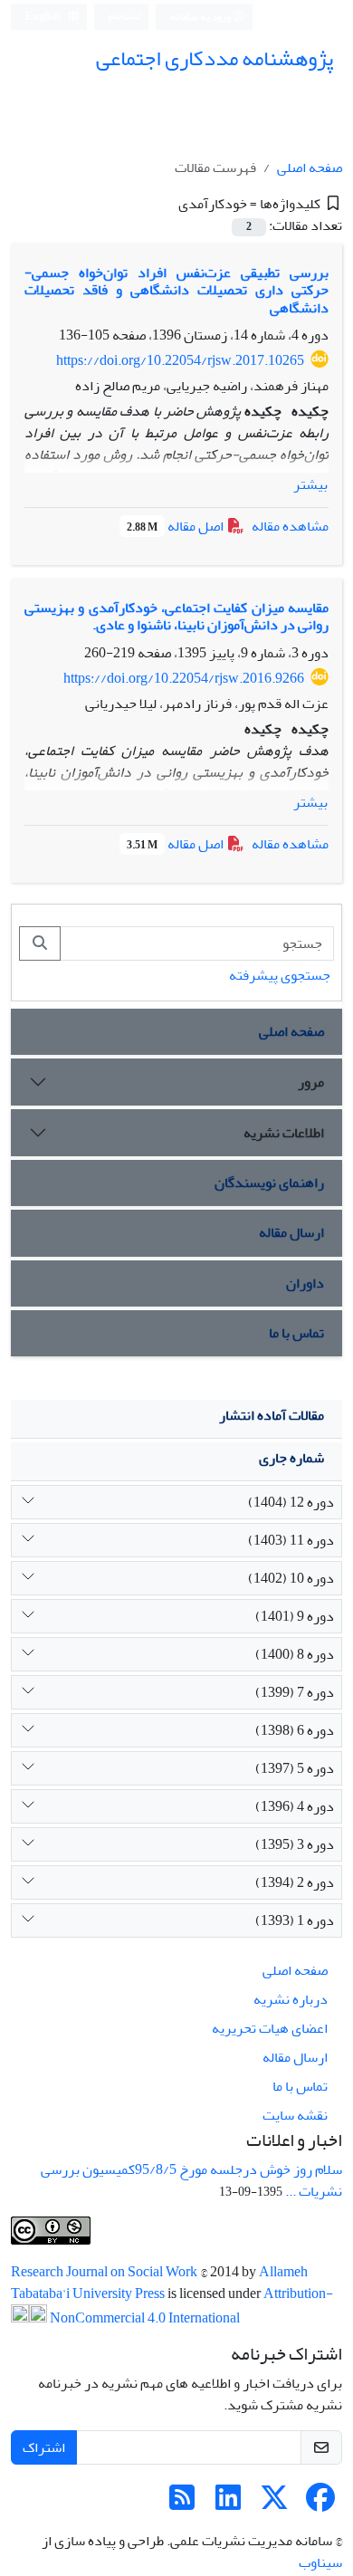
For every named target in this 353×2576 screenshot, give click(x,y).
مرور (311, 1082)
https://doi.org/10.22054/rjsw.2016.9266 (184, 678)
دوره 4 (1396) (295, 1806)
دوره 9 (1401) (295, 1616)
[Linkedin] (228, 2504)
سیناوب (320, 2562)
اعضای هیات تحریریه (270, 2028)
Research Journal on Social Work (105, 2272)
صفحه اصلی (310, 168)
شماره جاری (291, 1458)
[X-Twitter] (274, 2504)
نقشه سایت (295, 2115)
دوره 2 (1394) (295, 1882)
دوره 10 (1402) (291, 1578)
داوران (305, 1283)
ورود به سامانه (201, 17)
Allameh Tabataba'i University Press (159, 2283)
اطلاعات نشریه (284, 1133)
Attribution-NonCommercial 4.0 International (190, 2306)
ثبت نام (125, 16)
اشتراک (44, 2447)
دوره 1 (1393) (295, 1920)
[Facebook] (320, 2504)
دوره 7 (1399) (295, 1692)
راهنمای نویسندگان (269, 1183)
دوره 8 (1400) (295, 1654)
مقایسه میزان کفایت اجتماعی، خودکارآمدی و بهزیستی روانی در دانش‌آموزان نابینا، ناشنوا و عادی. (176, 616)
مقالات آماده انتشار (272, 1415)
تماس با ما (296, 1333)
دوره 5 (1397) (295, 1768)
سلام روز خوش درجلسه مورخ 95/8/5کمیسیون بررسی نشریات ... (191, 2180)
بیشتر (310, 484)
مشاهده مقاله (290, 526)
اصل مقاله (176, 526)
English (44, 17)
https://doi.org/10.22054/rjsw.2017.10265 (180, 360)
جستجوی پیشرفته (280, 975)
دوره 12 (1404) (291, 1502)
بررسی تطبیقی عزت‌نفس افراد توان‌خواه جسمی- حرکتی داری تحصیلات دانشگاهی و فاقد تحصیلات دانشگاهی (176, 290)
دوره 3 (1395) (295, 1844)
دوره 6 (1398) (295, 1730)
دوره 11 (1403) (291, 1540)
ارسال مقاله (291, 1232)
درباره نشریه (291, 1999)
